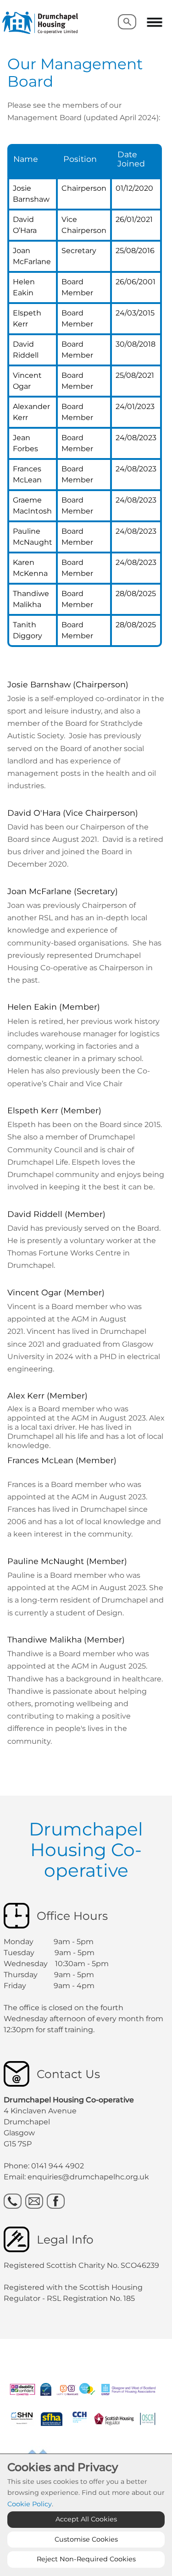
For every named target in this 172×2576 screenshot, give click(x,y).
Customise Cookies (86, 2539)
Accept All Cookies (86, 2519)
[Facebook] (56, 2201)
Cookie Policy (30, 2504)
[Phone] (13, 2201)
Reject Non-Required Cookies (86, 2559)
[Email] (34, 2201)
